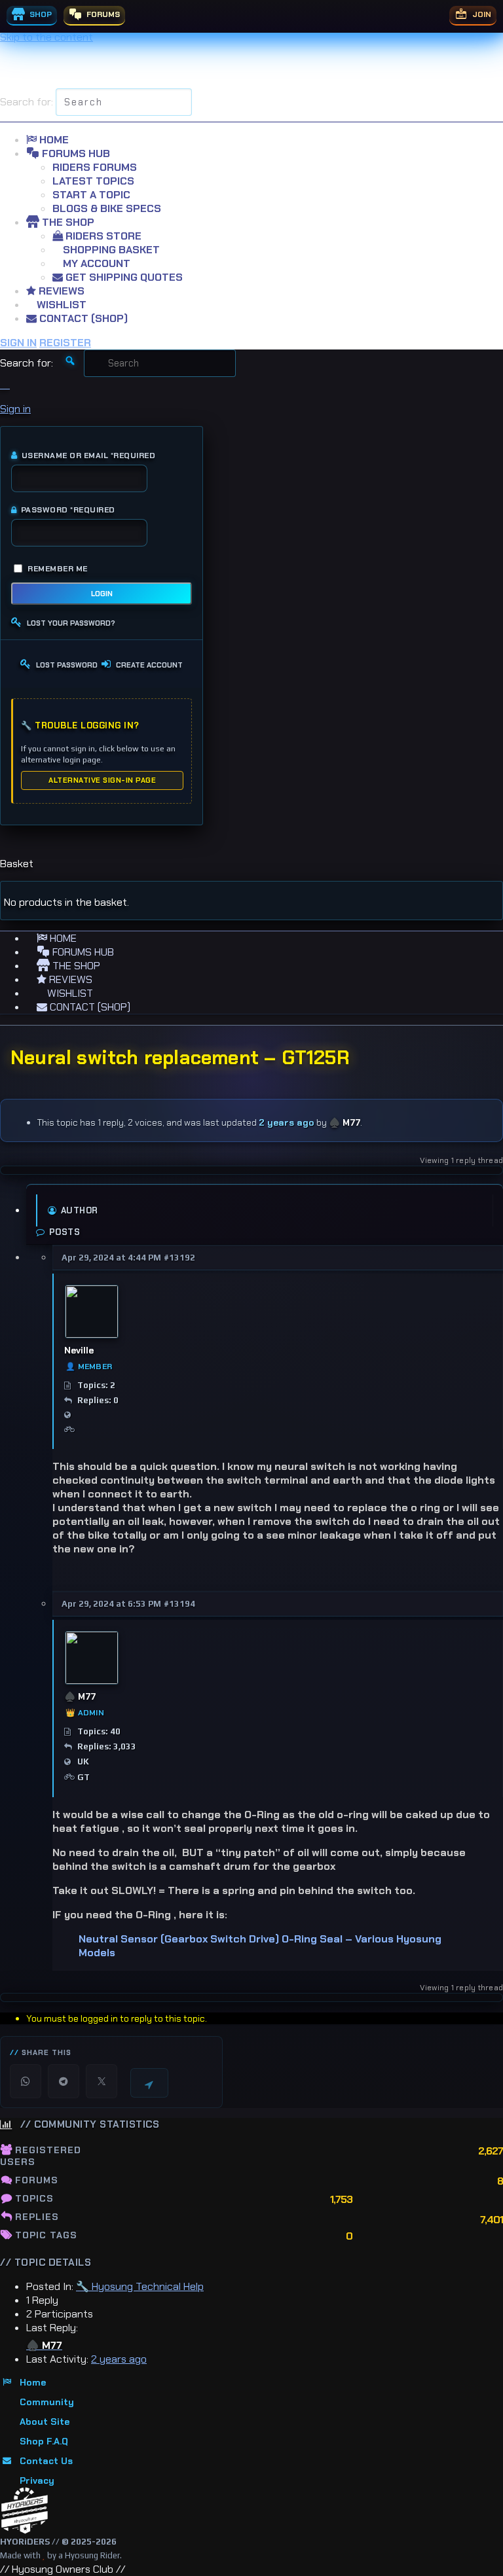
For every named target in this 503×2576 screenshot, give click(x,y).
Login (102, 594)
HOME (53, 140)
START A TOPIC (91, 195)
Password (68, 510)
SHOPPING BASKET (110, 250)
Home (33, 2382)
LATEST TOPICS (93, 181)
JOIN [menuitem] (481, 14)
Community (47, 2402)
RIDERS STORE (102, 236)
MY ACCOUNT (95, 263)
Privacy (37, 2480)
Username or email (88, 456)
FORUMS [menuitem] (102, 14)
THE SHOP (67, 222)
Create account (149, 665)
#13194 (179, 1604)
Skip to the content (47, 37)
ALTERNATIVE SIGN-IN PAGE (102, 780)
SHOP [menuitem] (40, 14)
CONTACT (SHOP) (82, 318)
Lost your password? (71, 623)
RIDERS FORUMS (95, 167)
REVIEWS (60, 291)
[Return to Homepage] (25, 2511)
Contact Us (46, 2461)
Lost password (67, 665)
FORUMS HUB (75, 153)
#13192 (179, 1258)
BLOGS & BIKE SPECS (107, 208)
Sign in (18, 343)
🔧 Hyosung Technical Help (140, 2286)
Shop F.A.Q (44, 2441)
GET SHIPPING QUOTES (123, 277)
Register (65, 343)
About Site (45, 2422)
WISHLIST (60, 305)
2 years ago (287, 1122)
